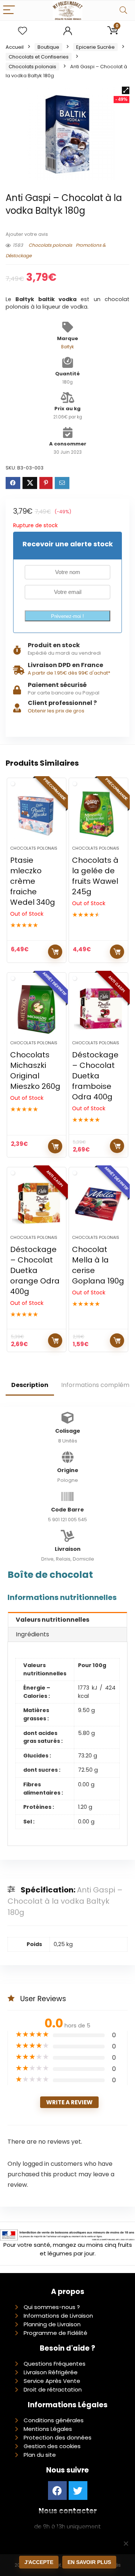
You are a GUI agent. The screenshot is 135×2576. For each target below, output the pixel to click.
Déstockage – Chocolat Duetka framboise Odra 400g (95, 1076)
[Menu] (9, 10)
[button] (126, 90)
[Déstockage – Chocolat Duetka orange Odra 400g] (36, 1204)
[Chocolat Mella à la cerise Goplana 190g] (98, 1204)
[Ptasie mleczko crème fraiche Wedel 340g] (36, 815)
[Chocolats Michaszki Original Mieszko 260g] (36, 1009)
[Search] (123, 10)
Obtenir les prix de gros (56, 711)
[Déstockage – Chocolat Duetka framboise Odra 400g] (98, 1009)
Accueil (15, 47)
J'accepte (39, 2562)
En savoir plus (89, 2562)
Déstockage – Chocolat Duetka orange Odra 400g (35, 1270)
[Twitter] (78, 2491)
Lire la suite (55, 952)
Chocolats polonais (32, 67)
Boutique (48, 47)
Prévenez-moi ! (67, 616)
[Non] (126, 2543)
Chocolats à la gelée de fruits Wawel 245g (95, 876)
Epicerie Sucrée (95, 47)
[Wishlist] (22, 31)
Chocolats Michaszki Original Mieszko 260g (35, 1071)
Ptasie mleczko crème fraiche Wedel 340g (33, 881)
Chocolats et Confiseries (39, 57)
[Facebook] (57, 2491)
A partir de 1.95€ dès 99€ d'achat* (69, 673)
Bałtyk (67, 347)
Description (30, 1385)
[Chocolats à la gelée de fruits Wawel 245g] (98, 815)
